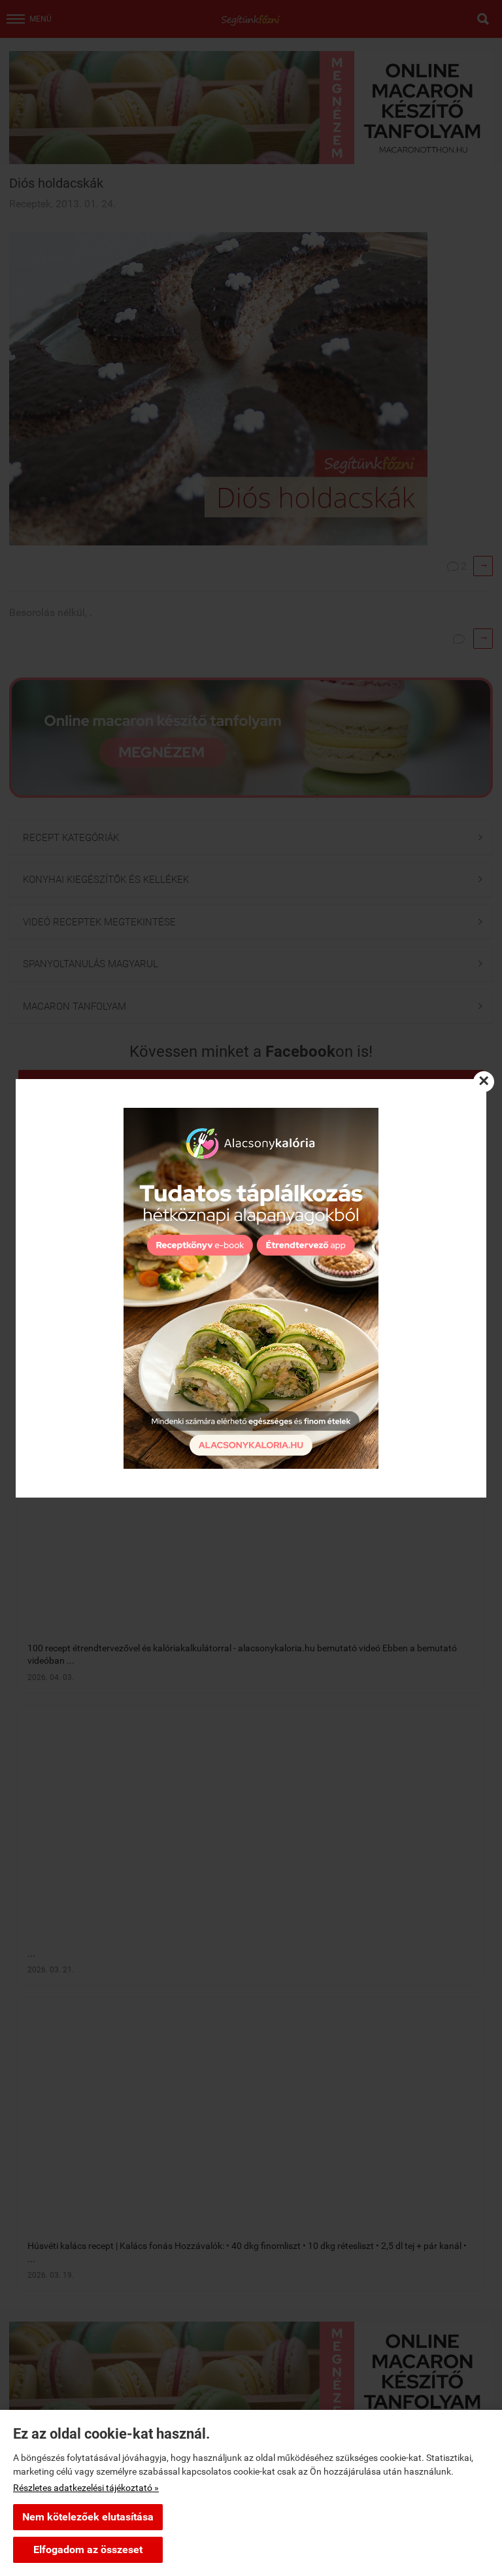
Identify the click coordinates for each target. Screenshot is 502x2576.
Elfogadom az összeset (88, 2550)
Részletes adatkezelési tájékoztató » (86, 2488)
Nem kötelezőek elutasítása (88, 2517)
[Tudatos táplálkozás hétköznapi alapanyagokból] (251, 1288)
